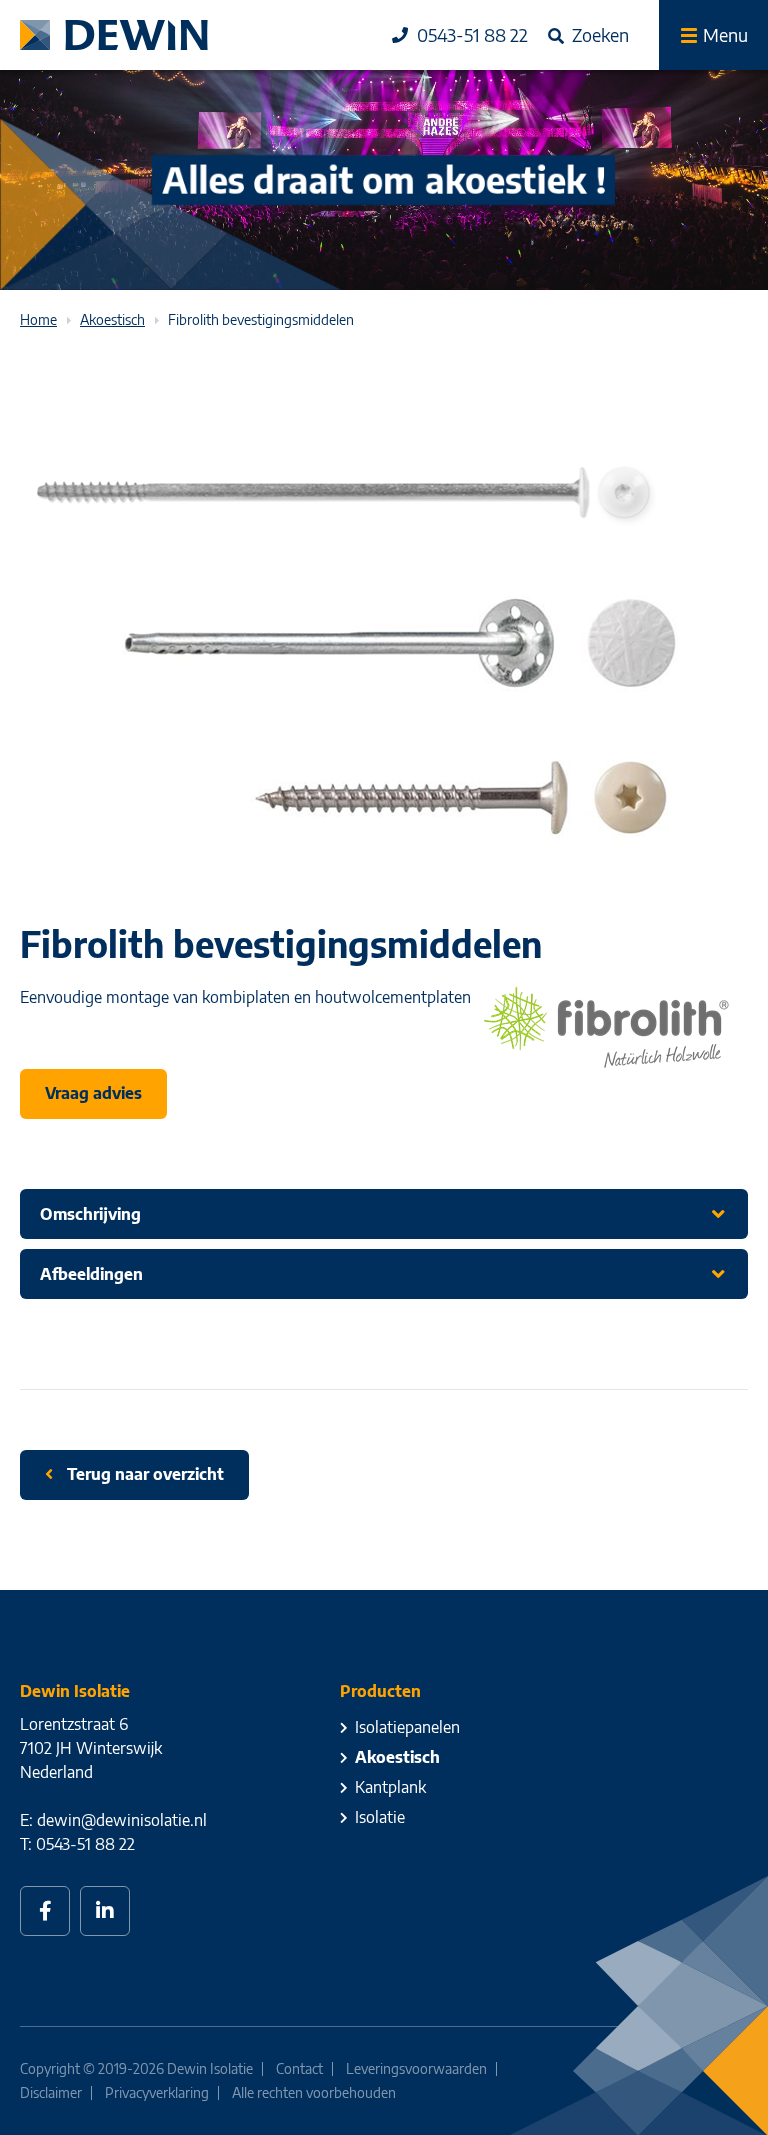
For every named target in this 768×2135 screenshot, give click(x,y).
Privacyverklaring (157, 2092)
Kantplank (390, 1787)
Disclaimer (51, 2092)
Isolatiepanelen (407, 1727)
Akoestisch (397, 1757)
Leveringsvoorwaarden (416, 2068)
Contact (299, 2068)
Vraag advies (93, 1093)
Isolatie (380, 1817)
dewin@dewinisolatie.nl (122, 1820)
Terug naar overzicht (143, 1474)
